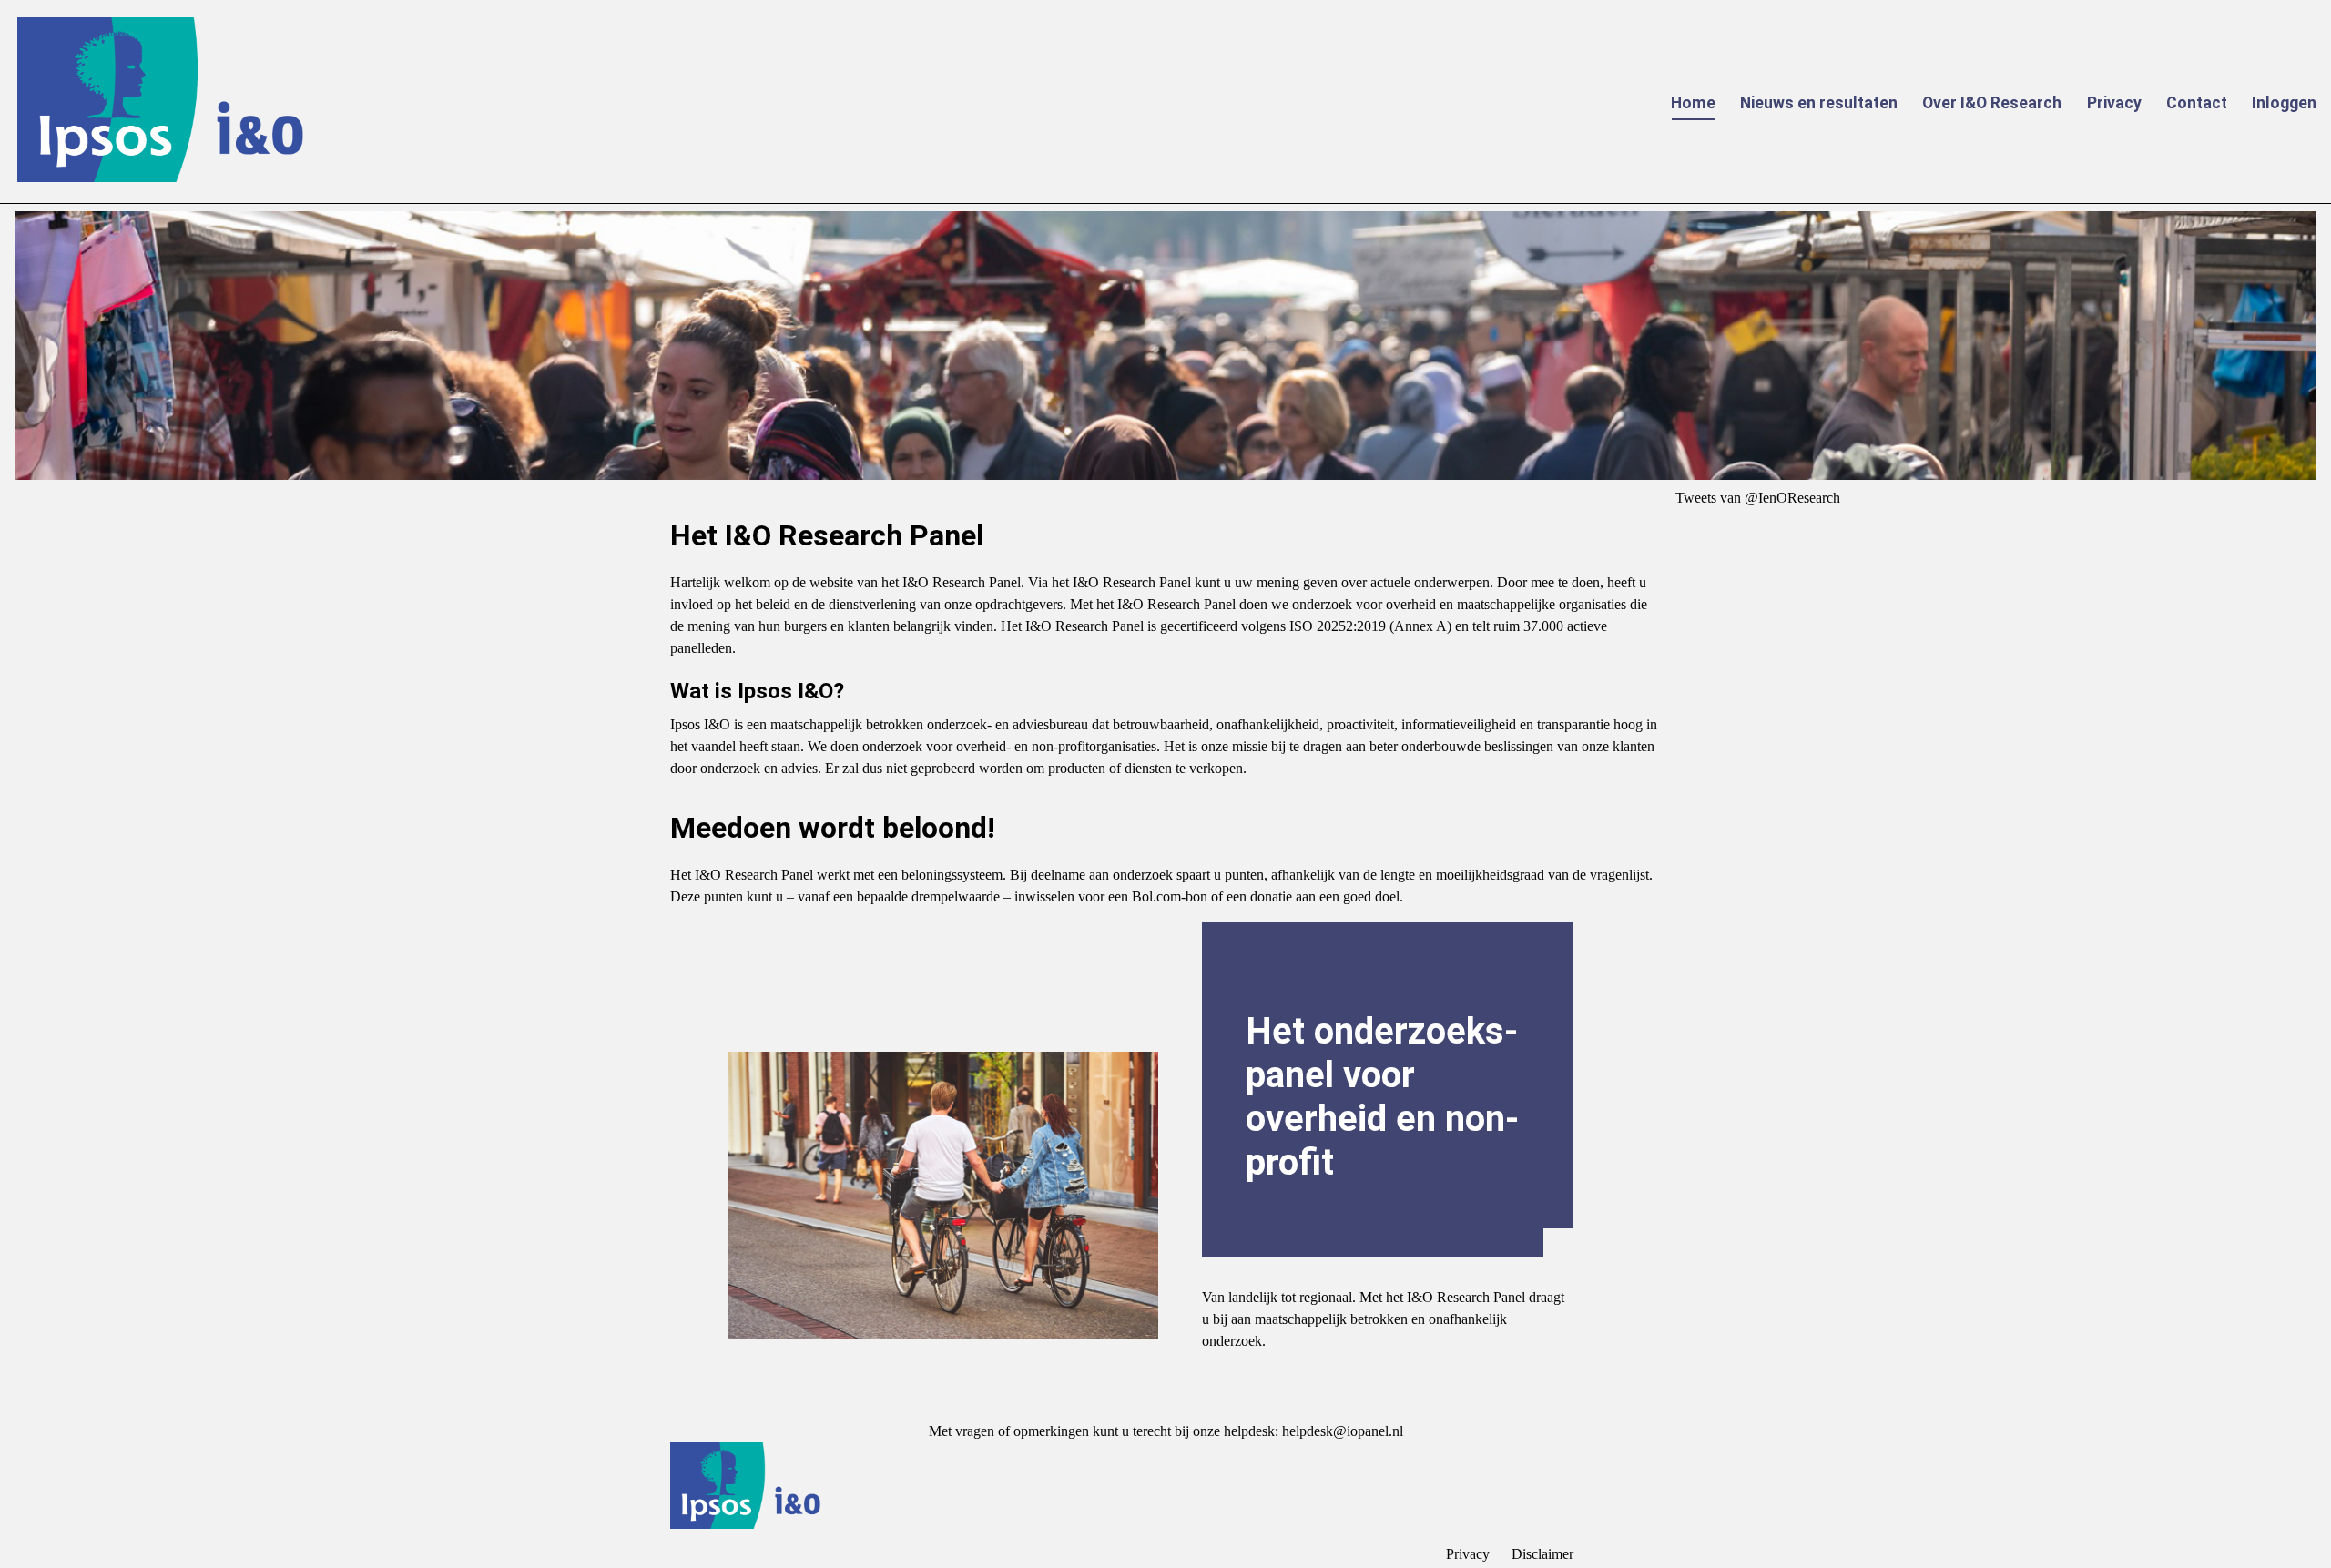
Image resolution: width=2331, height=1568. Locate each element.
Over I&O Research (1992, 103)
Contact (2197, 103)
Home (1693, 103)
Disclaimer (1542, 1554)
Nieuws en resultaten (1819, 103)
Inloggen (2284, 103)
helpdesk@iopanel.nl (1343, 1431)
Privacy (2114, 103)
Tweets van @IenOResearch (1758, 498)
